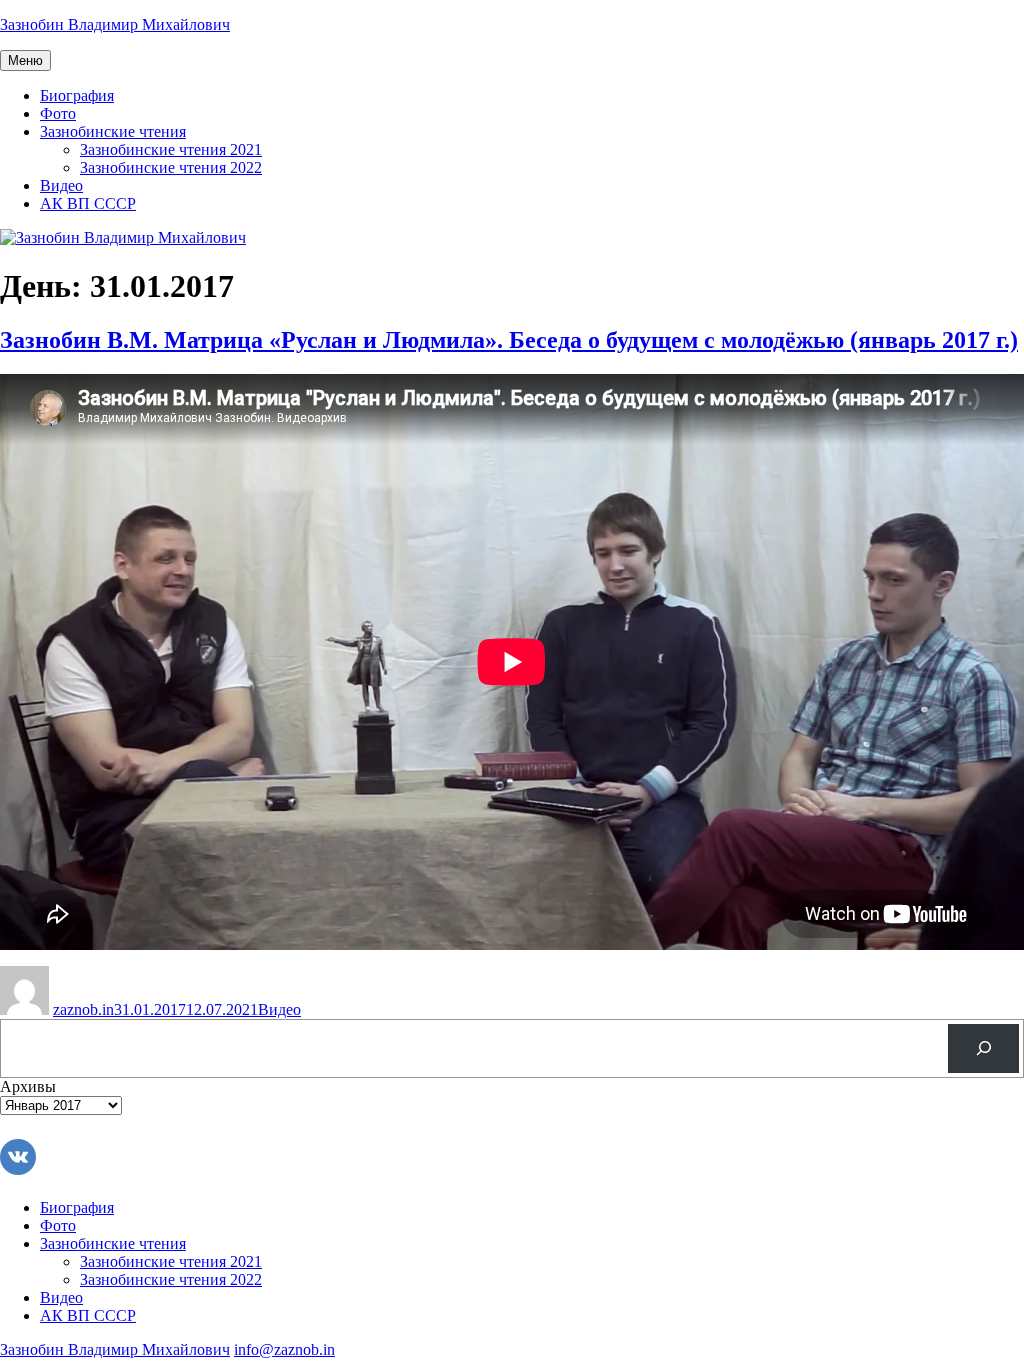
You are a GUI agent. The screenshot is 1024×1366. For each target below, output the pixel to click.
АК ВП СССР (88, 203)
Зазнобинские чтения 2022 (171, 167)
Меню (25, 60)
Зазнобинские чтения (113, 131)
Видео (61, 185)
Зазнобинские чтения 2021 (171, 149)
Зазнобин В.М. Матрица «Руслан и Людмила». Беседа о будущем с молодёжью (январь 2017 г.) (509, 340)
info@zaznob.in (284, 1349)
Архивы (28, 1086)
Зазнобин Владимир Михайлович (115, 24)
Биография (77, 95)
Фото (58, 113)
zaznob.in (83, 1009)
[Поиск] (983, 1048)
